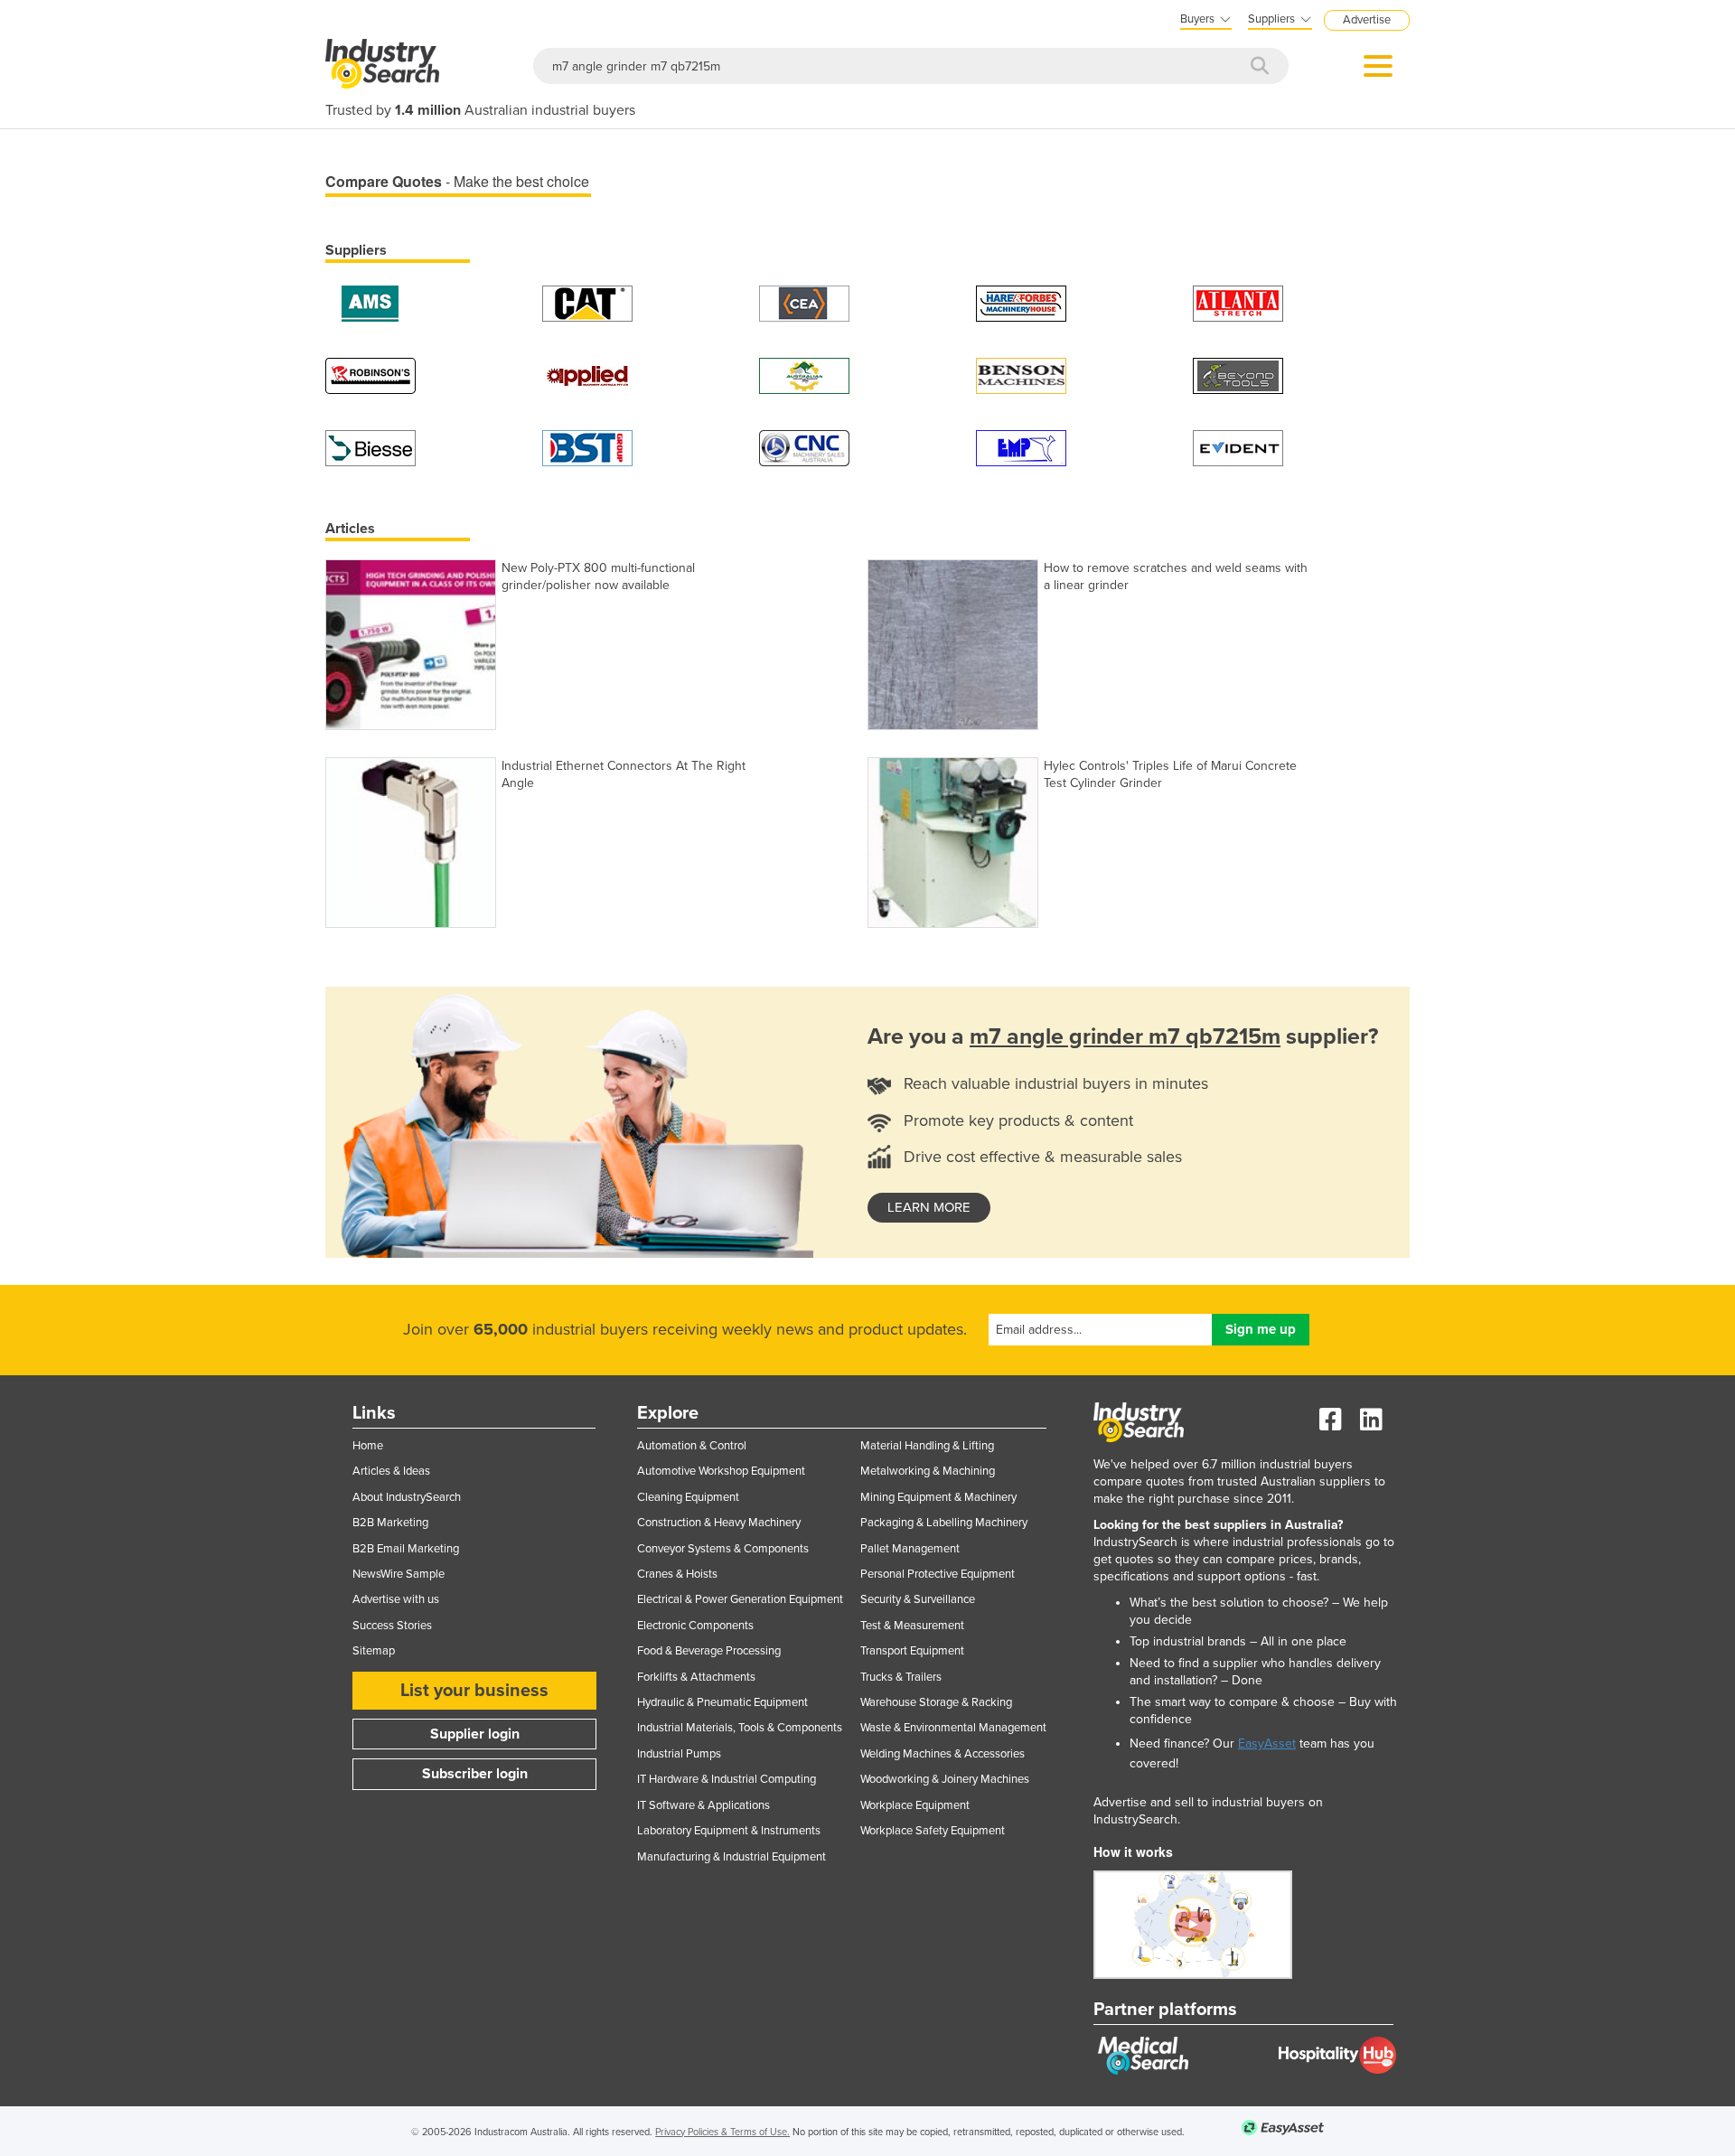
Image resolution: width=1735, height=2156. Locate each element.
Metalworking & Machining (928, 1471)
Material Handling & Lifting (927, 1446)
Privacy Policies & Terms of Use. (722, 2132)
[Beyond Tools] (1238, 375)
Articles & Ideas (391, 1471)
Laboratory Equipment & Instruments (729, 1831)
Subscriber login (475, 1774)
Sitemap (374, 1651)
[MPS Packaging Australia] (1238, 302)
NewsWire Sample (399, 1574)
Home (368, 1446)
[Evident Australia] (1238, 447)
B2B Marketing (390, 1523)
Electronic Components (695, 1626)
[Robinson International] (370, 375)
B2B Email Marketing (406, 1549)
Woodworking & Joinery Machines (945, 1779)
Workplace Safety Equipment (933, 1831)
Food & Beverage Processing (709, 1651)
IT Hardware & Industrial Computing (727, 1779)
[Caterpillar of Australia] (587, 302)
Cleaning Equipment (688, 1497)
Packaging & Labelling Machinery (944, 1523)
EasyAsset (1267, 1744)
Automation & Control (692, 1446)
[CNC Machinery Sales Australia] (804, 447)
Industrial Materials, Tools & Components (740, 1728)
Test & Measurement (912, 1626)
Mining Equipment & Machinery (938, 1497)
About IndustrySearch (407, 1497)
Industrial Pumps (679, 1754)
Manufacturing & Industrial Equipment (732, 1857)
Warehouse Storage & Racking (936, 1702)
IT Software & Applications (703, 1805)
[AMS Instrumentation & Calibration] (370, 302)
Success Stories (392, 1626)
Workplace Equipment (915, 1805)
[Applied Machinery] (587, 375)
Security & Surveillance (918, 1599)
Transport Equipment (912, 1651)
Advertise (1367, 20)
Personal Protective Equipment (938, 1574)
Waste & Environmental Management (953, 1728)
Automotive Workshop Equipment (721, 1471)
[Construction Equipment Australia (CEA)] (804, 302)
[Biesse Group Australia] (370, 447)
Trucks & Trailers (901, 1677)
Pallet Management (910, 1549)
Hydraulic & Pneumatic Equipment (722, 1702)
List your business (474, 1691)
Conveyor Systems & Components (723, 1549)
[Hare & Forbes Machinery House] (1021, 302)
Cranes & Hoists (677, 1574)
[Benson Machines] (1021, 375)
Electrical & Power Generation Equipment (740, 1599)
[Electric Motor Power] (1021, 447)
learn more (929, 1207)
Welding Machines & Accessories (943, 1754)
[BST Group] (587, 447)
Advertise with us (396, 1599)
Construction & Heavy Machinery (719, 1523)
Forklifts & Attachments (696, 1677)
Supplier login (475, 1734)
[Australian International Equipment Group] (804, 375)
